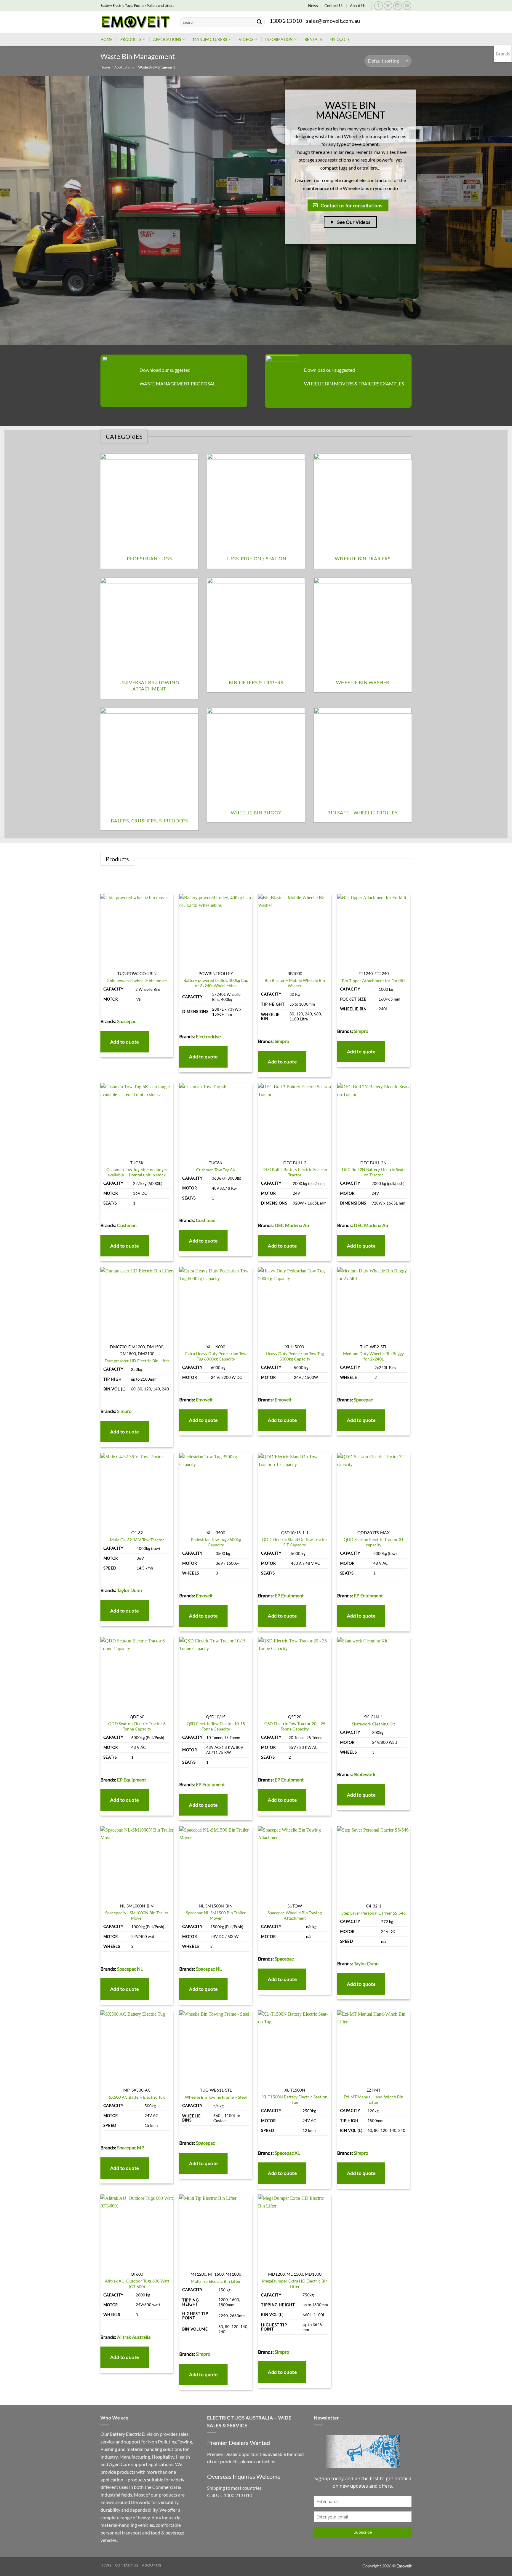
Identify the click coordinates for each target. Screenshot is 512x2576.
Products (131, 39)
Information (279, 39)
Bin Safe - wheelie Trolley (363, 812)
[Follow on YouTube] (407, 5)
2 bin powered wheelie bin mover (137, 981)
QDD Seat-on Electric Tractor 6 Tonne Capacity (137, 1726)
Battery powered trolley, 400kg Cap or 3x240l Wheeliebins (216, 983)
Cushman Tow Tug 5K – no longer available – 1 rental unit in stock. (137, 1172)
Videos (246, 39)
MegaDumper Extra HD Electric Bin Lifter (295, 2284)
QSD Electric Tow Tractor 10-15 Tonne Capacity (216, 1726)
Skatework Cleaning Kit (373, 1724)
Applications (167, 39)
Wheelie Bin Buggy (256, 812)
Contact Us (334, 6)
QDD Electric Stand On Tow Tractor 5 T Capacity (295, 1542)
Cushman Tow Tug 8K (216, 1170)
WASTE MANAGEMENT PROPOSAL (177, 383)
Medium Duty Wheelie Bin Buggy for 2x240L (373, 1356)
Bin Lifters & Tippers (256, 682)
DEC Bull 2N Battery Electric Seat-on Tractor (373, 1172)
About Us (358, 6)
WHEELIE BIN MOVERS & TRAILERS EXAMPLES (354, 383)
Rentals (313, 39)
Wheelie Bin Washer (363, 682)
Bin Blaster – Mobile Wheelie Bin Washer (295, 983)
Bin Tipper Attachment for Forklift (373, 981)
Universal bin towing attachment (149, 685)
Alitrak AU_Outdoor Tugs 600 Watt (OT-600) (137, 2284)
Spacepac (127, 1021)
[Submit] (259, 22)
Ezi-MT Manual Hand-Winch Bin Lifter (373, 2100)
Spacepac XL (287, 2153)
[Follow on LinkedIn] (397, 5)
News (313, 6)
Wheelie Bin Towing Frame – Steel (216, 2097)
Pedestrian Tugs (149, 558)
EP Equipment (289, 1595)
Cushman (127, 1225)
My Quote (340, 39)
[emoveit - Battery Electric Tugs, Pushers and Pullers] (136, 22)
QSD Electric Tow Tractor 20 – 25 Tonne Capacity (295, 1726)
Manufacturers (210, 39)
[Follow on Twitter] (388, 5)
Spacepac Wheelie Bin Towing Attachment (295, 1915)
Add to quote (125, 1042)
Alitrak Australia (134, 2337)
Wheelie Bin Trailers (363, 558)
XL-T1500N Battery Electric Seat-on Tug (295, 2100)
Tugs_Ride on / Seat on (256, 558)
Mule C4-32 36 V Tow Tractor (137, 1540)
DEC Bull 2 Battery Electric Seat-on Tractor (295, 1172)
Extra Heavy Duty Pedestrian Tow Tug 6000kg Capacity (216, 1356)
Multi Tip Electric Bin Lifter (216, 2281)
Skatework (365, 1774)
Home (107, 39)
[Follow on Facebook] (379, 5)
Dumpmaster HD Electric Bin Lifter (137, 1361)
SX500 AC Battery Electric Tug (137, 2097)
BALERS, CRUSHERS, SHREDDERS (149, 820)
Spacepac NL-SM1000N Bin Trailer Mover (137, 1915)
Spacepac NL (130, 1969)
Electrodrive (208, 1036)
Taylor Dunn (129, 1590)
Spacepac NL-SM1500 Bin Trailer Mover (216, 1915)
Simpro (282, 1041)
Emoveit (204, 1399)
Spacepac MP (131, 2147)
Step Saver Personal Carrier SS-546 (373, 1913)
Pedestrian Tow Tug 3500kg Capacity (216, 1542)
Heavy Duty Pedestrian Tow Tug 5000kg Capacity (295, 1356)
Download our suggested (165, 370)
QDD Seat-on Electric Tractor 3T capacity (374, 1542)
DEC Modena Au (292, 1225)
